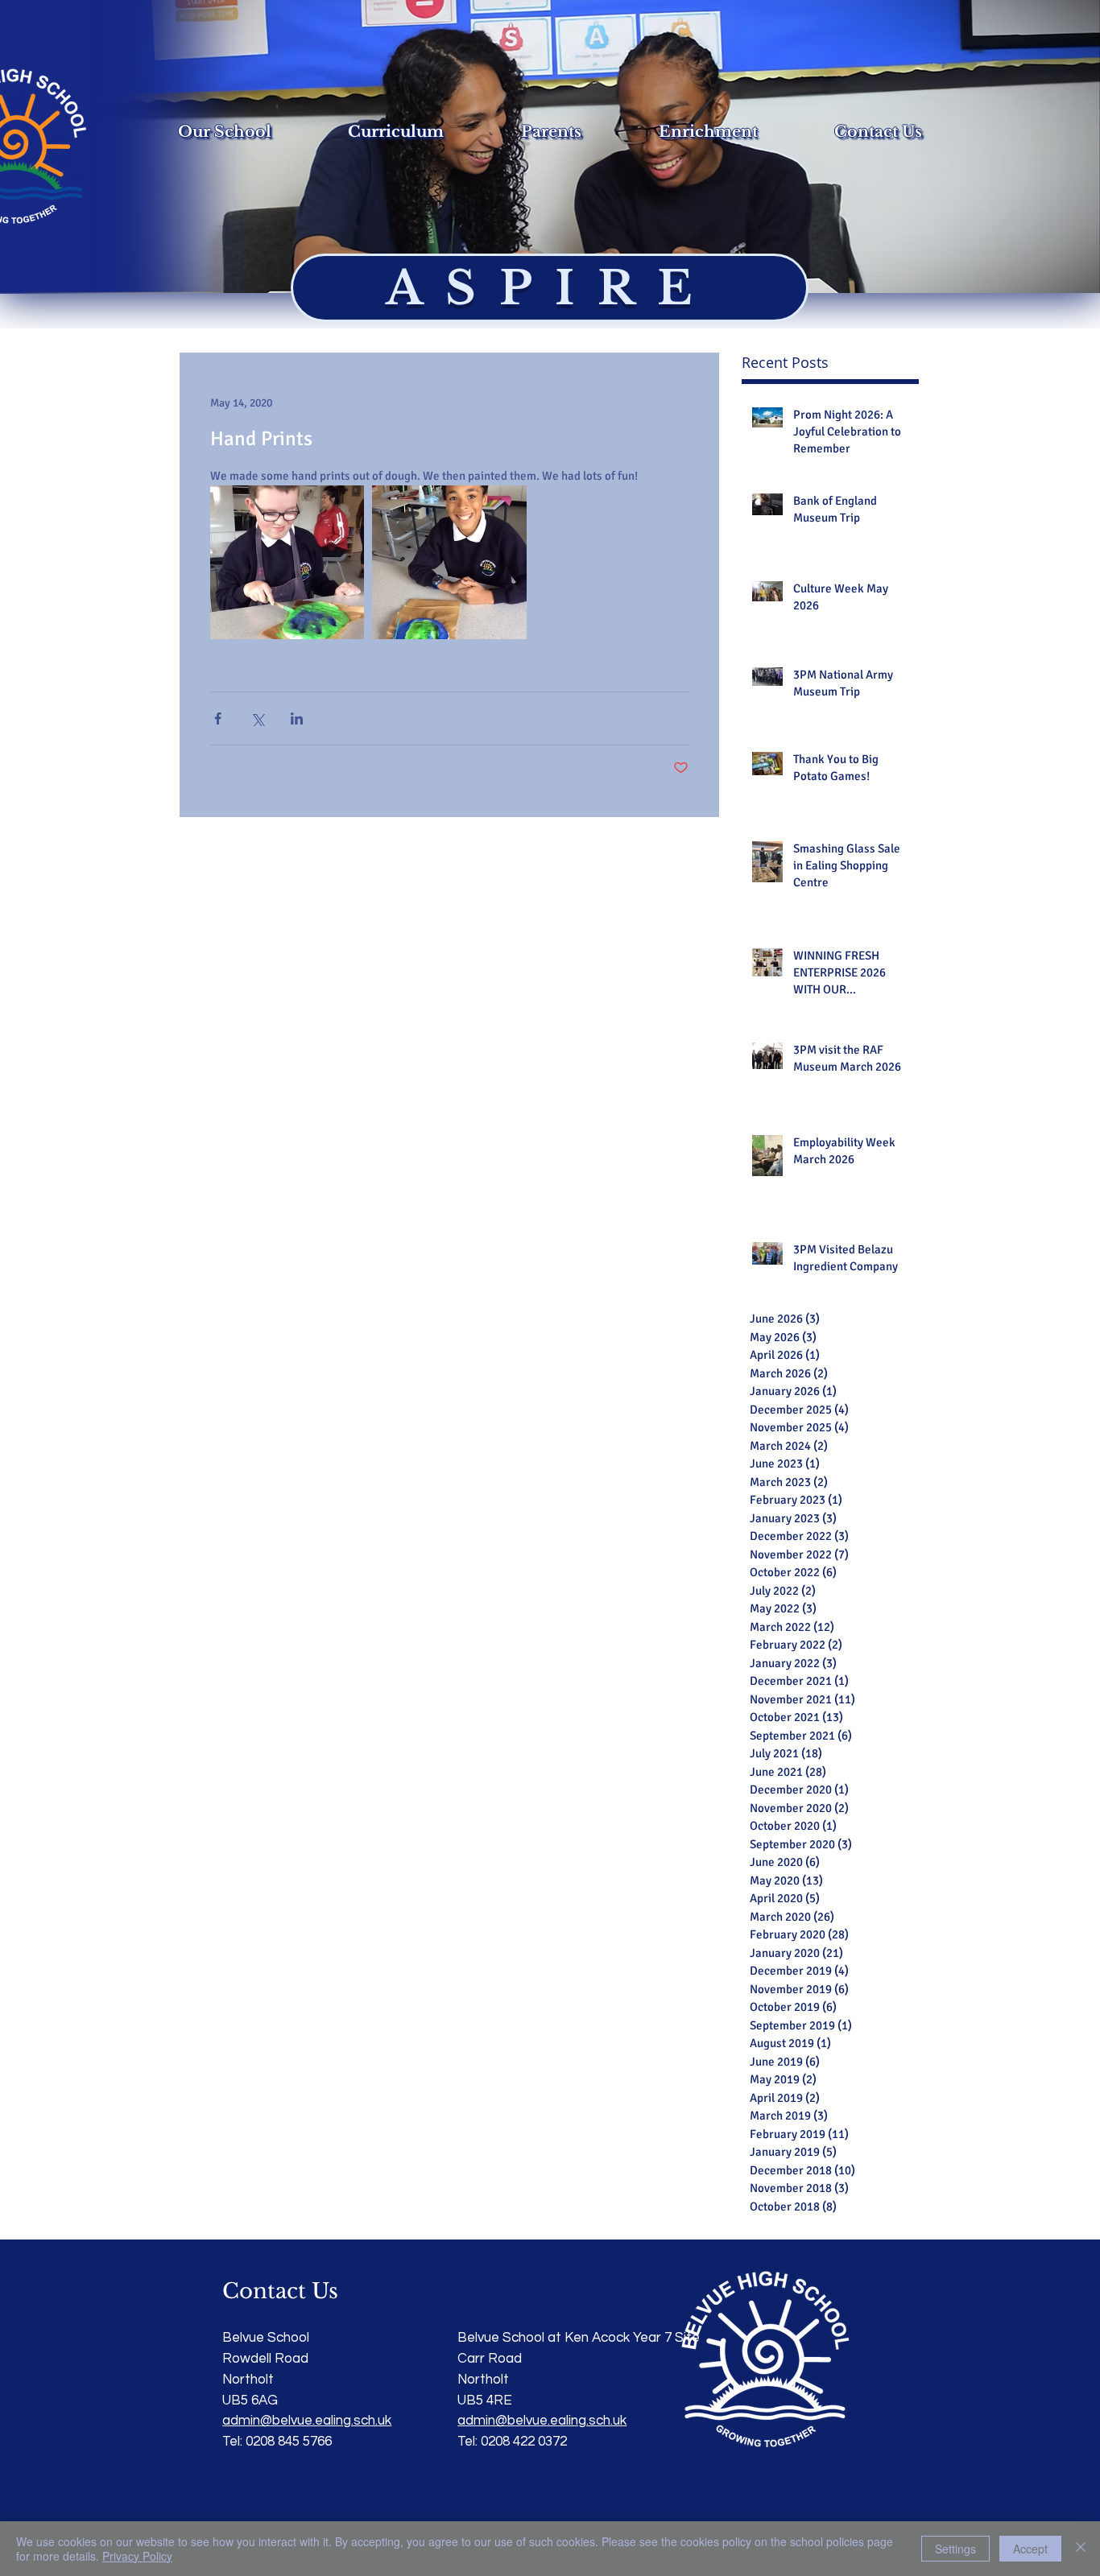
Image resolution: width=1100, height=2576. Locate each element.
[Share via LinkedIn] (297, 718)
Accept (1030, 2549)
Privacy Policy (137, 2556)
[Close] (1081, 2549)
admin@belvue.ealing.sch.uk (542, 2421)
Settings (955, 2549)
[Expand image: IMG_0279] (449, 562)
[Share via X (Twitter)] (257, 718)
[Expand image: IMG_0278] (287, 562)
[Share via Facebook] (218, 718)
